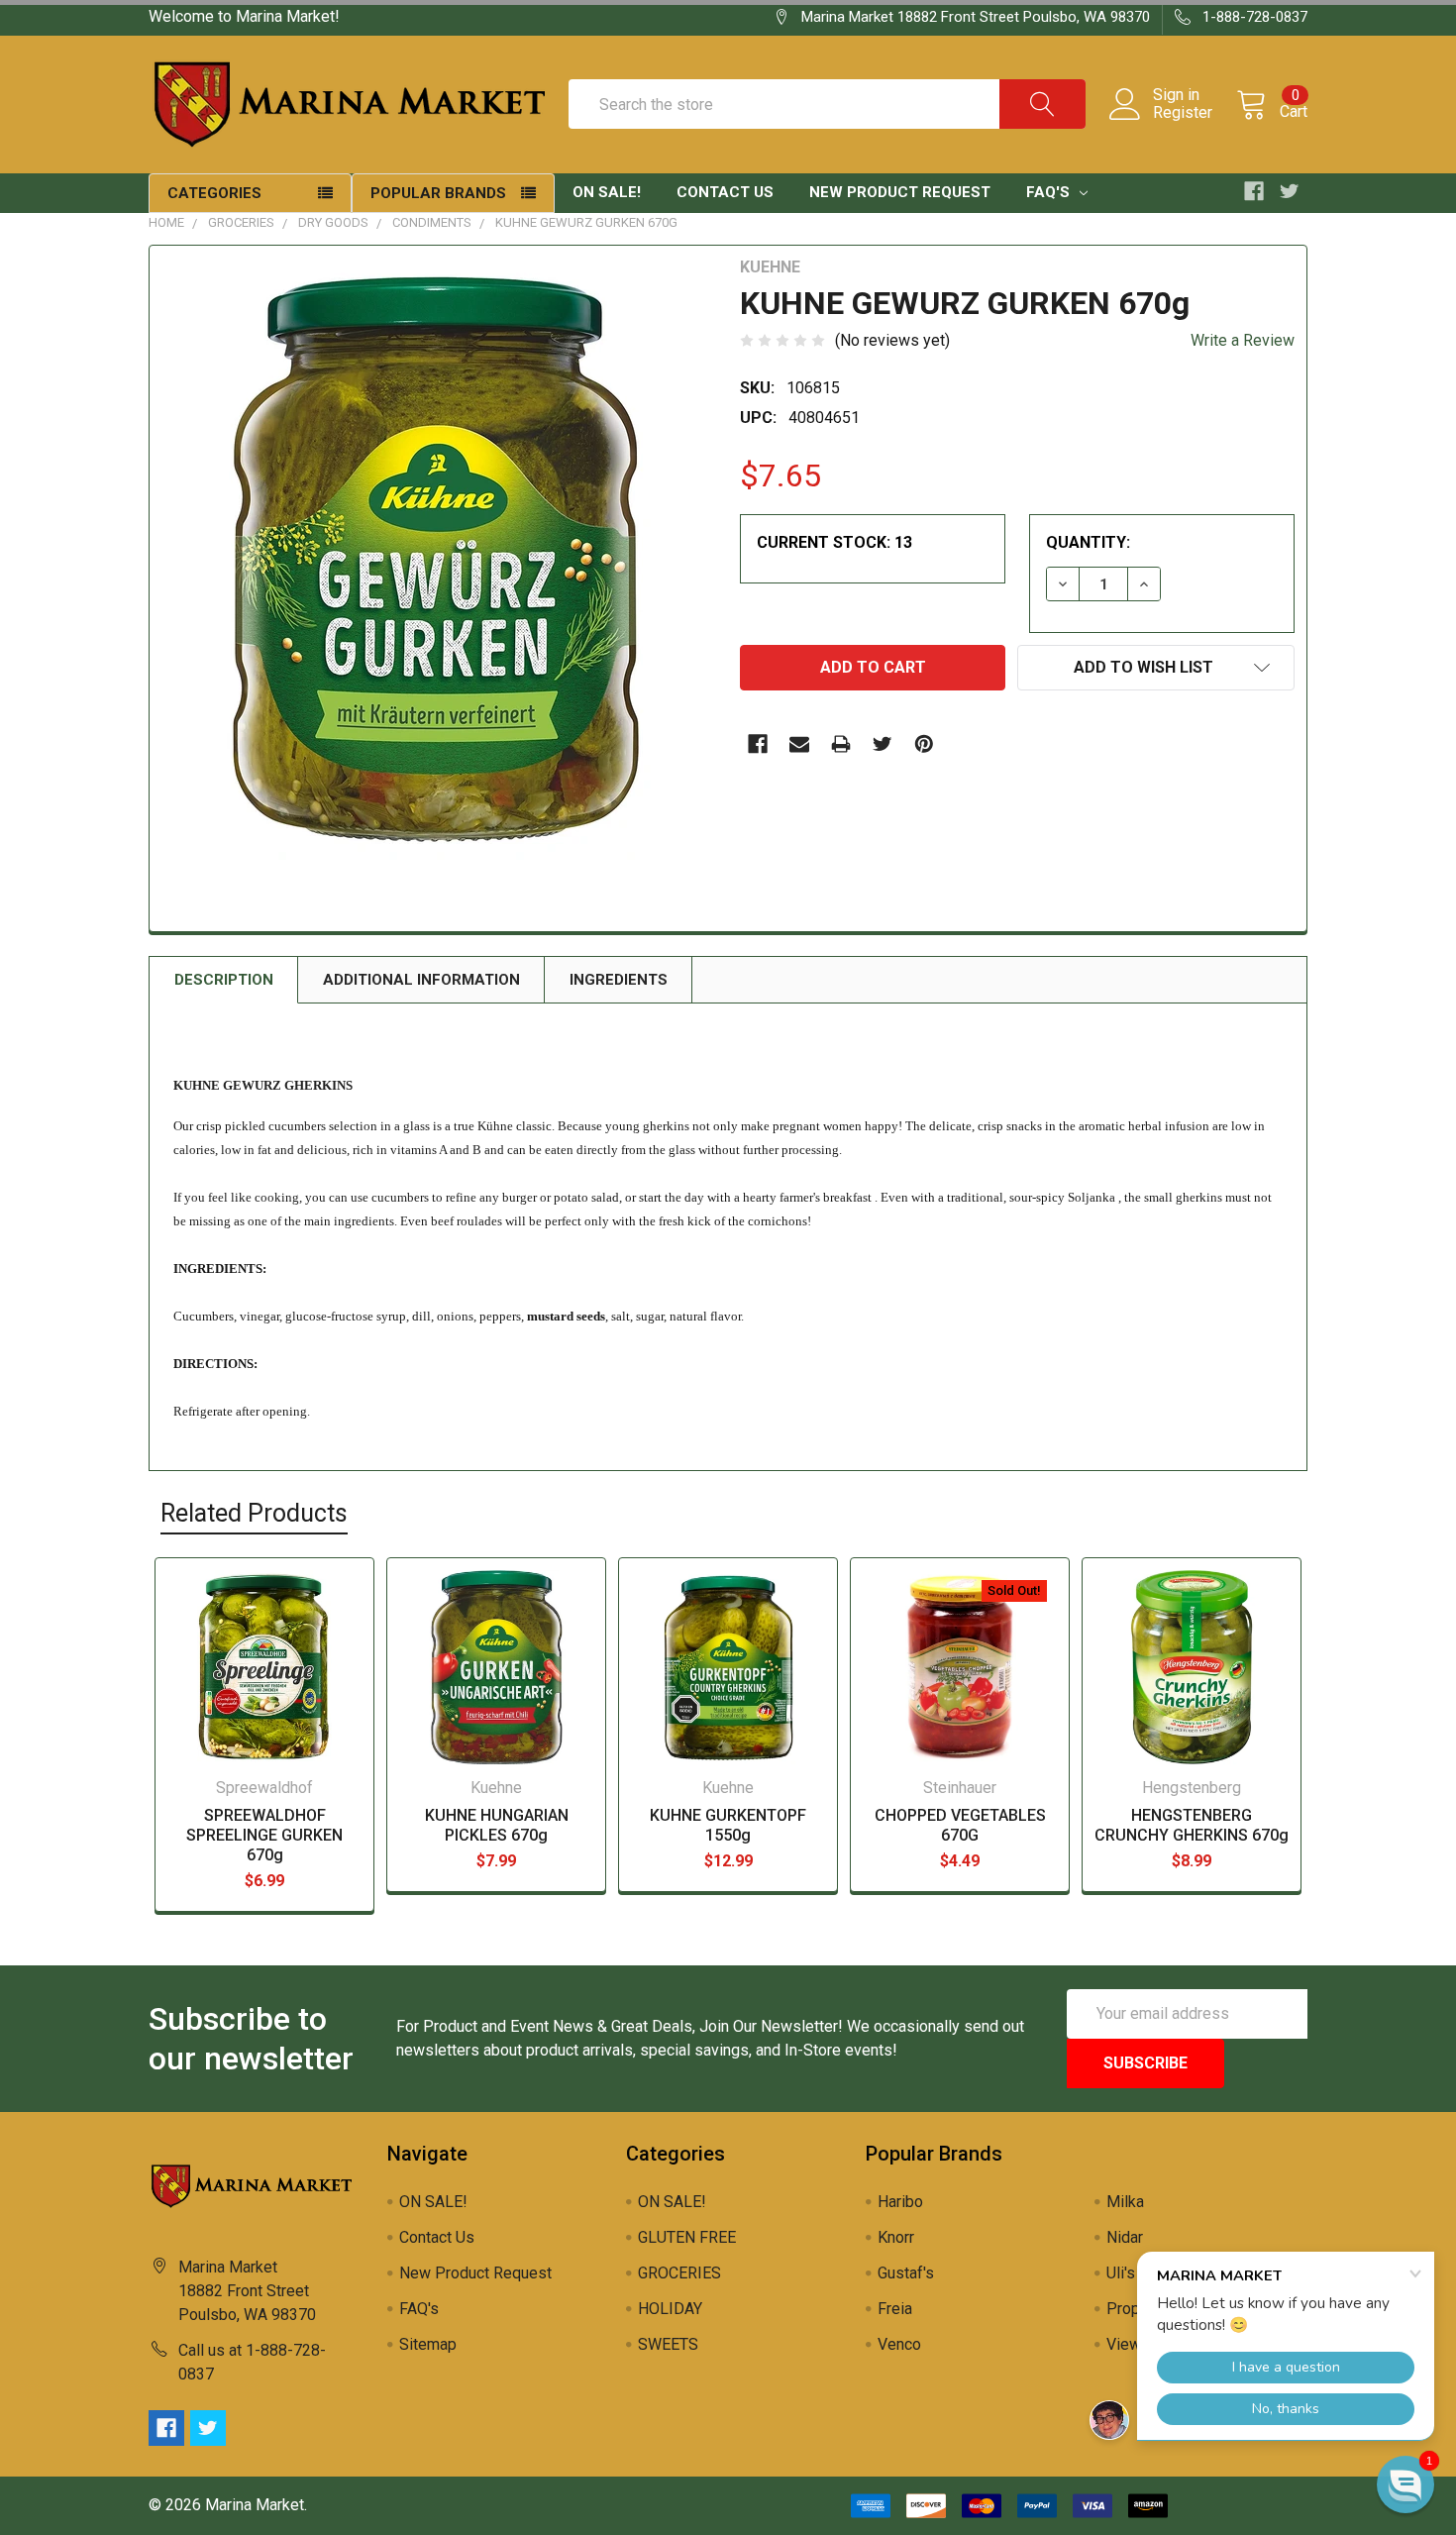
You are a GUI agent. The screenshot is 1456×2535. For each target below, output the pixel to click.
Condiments (432, 222)
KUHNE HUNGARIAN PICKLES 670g (497, 1825)
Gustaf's (906, 2273)
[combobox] (827, 104)
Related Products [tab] (254, 1513)
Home (166, 222)
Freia (895, 2309)
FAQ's (1050, 192)
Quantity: (1088, 542)
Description (224, 980)
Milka (1125, 2202)
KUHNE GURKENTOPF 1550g (728, 1825)
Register (1183, 113)
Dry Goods (333, 222)
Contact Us (725, 192)
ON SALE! (607, 192)
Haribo (900, 2202)
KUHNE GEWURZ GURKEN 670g (586, 222)
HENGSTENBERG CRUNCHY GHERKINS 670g (1192, 1825)
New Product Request (900, 192)
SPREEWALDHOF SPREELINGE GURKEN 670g (264, 1835)
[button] (1405, 2484)
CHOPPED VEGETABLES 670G (960, 1825)
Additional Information (421, 980)
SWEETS (668, 2344)
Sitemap (428, 2344)
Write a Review (1243, 340)
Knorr (896, 2237)
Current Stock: (834, 542)
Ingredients (619, 980)
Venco (899, 2344)
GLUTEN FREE (687, 2237)
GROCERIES (241, 222)
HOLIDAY (670, 2309)
